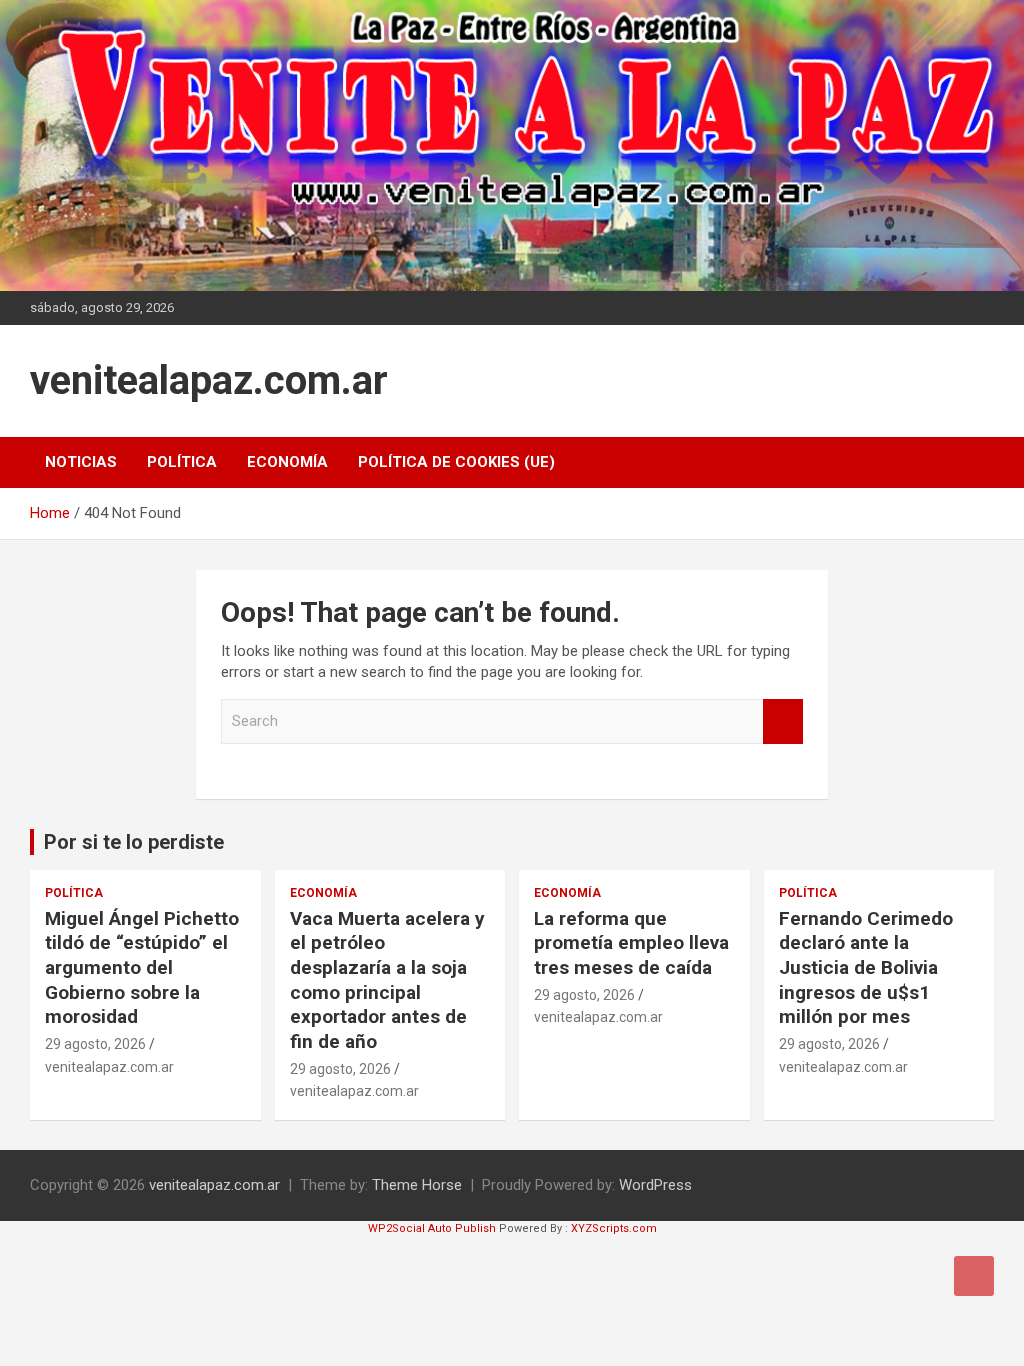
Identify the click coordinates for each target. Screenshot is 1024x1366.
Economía (287, 462)
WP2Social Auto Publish (432, 1228)
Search (783, 721)
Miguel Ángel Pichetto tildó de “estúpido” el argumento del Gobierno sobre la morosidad (142, 968)
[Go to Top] (974, 1276)
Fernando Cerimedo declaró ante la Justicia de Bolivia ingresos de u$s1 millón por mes (866, 968)
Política (182, 462)
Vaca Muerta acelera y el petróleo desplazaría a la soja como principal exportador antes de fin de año (387, 980)
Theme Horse (417, 1185)
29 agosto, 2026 (95, 1044)
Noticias (81, 462)
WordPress (655, 1185)
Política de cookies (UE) (456, 462)
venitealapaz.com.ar (209, 380)
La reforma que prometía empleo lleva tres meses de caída (631, 943)
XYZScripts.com (614, 1228)
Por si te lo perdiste (134, 842)
